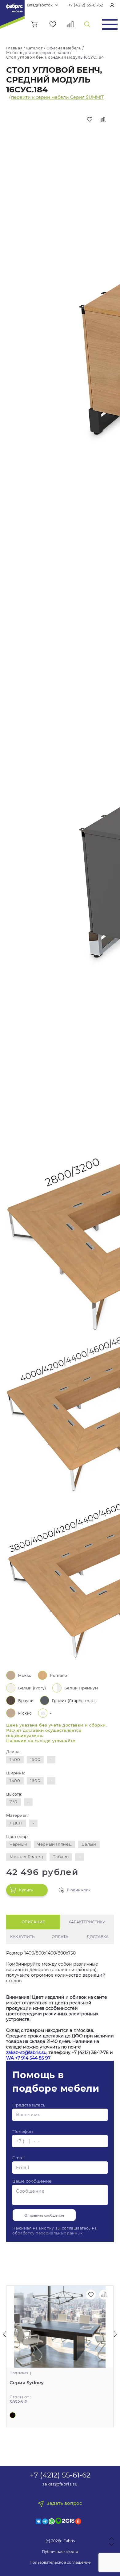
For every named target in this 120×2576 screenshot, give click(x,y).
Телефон (23, 2131)
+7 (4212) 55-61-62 (86, 5)
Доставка (98, 1937)
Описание (33, 1922)
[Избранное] (53, 24)
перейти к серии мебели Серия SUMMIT (57, 97)
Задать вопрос (64, 2503)
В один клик (79, 1890)
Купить (26, 1890)
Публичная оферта (60, 2552)
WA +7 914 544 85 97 (28, 2058)
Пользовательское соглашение (60, 2562)
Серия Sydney (27, 2383)
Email (18, 2158)
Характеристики (87, 1922)
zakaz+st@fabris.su (26, 2052)
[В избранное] (90, 119)
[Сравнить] (103, 119)
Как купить (22, 1937)
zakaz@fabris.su (60, 2484)
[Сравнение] (71, 24)
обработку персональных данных (47, 2233)
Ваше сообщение (32, 2181)
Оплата (60, 1937)
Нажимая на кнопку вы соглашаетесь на (55, 2231)
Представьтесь (29, 2105)
